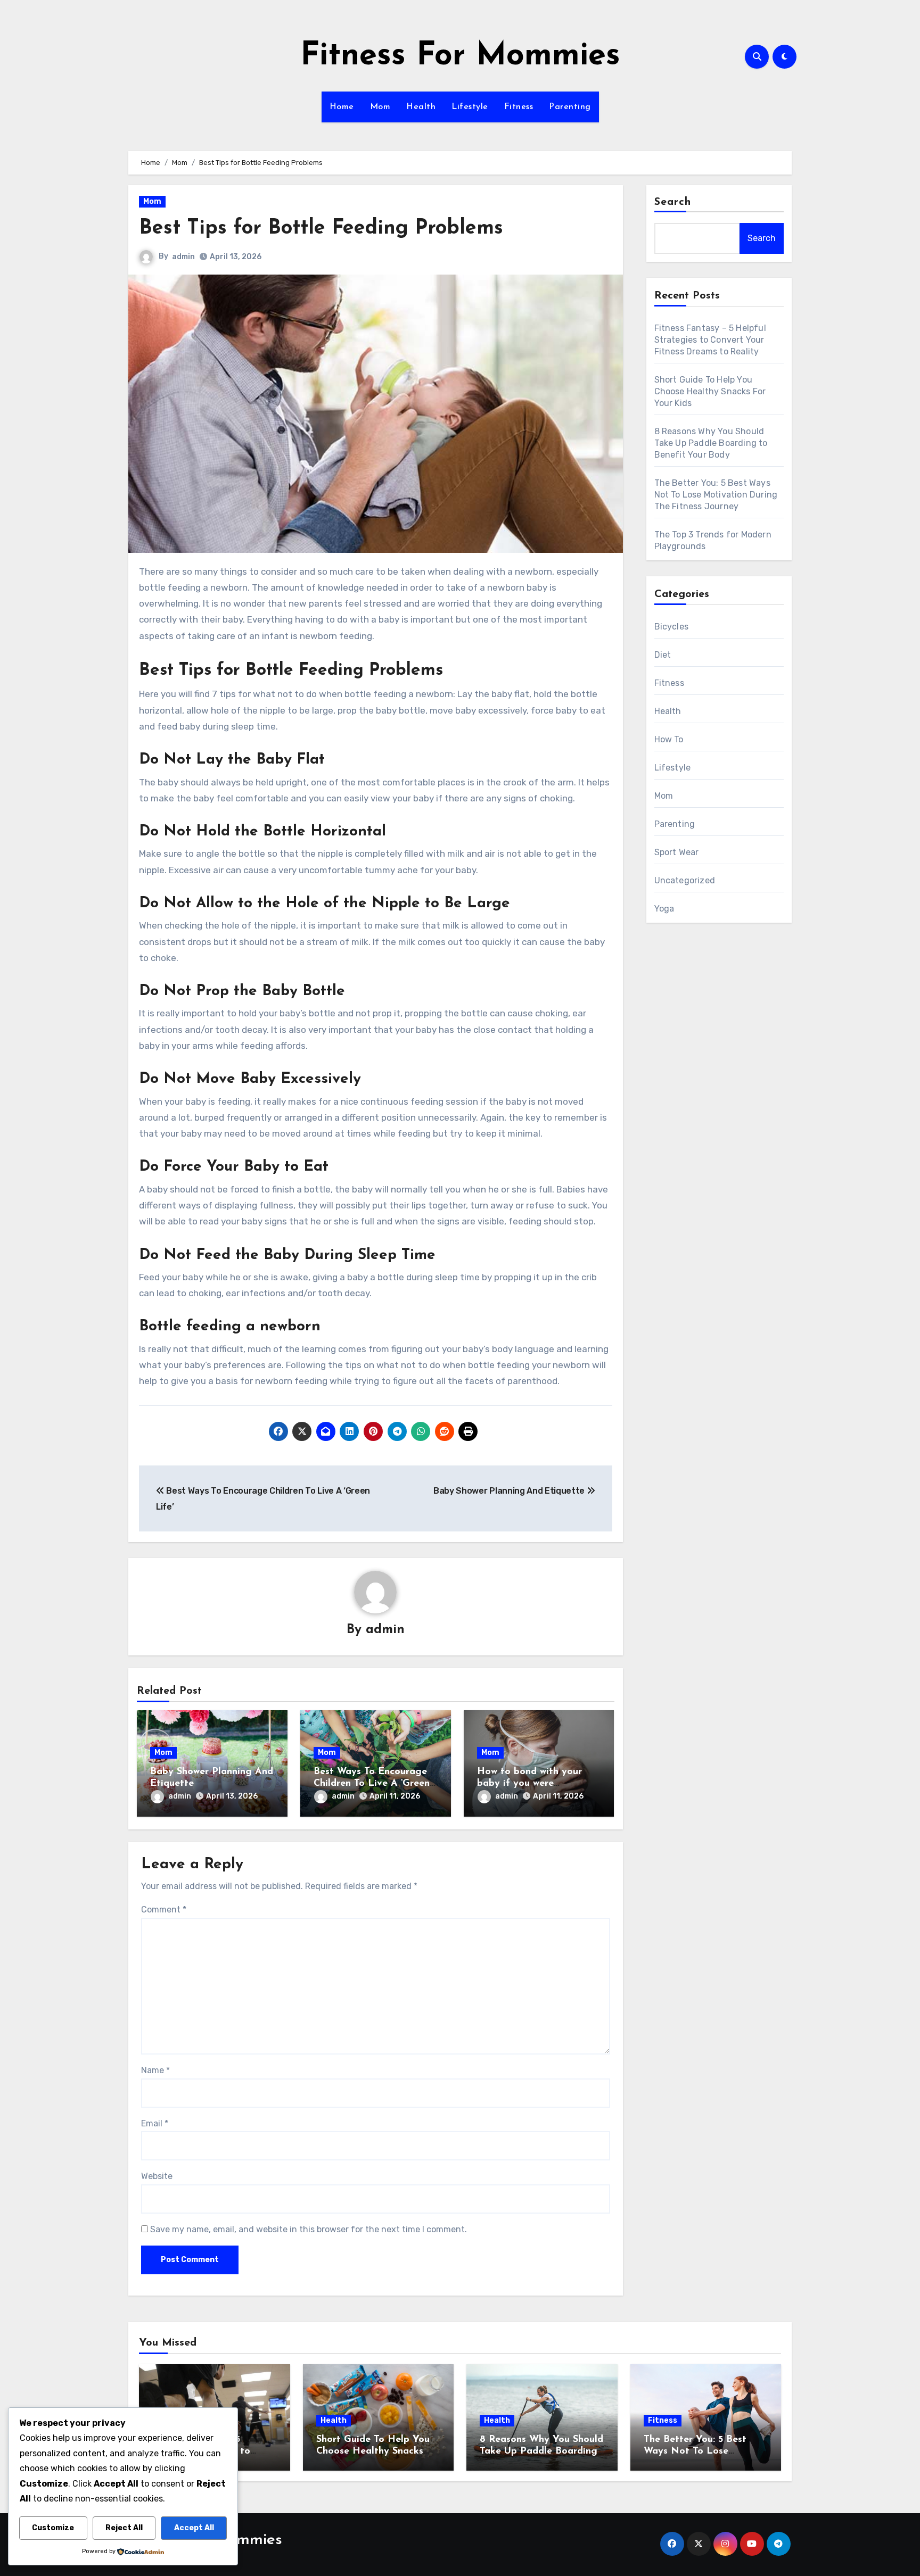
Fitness (519, 107)
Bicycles (672, 627)
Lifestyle (470, 107)
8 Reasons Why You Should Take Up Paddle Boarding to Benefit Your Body (711, 443)
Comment (164, 1910)
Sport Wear (677, 852)
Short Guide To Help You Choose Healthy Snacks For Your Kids (710, 391)
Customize (53, 2528)
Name (155, 2070)
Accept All (194, 2528)
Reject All (124, 2528)
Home (342, 107)
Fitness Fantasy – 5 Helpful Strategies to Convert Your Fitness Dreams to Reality (710, 340)
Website (157, 2176)
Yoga (664, 909)
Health (421, 107)
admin (183, 257)
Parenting (570, 107)
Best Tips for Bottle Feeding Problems (321, 229)
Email (155, 2123)
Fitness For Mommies (460, 56)
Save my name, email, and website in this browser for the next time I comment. (309, 2229)
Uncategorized (685, 880)
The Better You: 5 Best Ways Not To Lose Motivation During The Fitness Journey (716, 495)
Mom (380, 107)
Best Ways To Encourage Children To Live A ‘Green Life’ (372, 1783)
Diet (663, 655)
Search (673, 202)
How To (669, 739)
